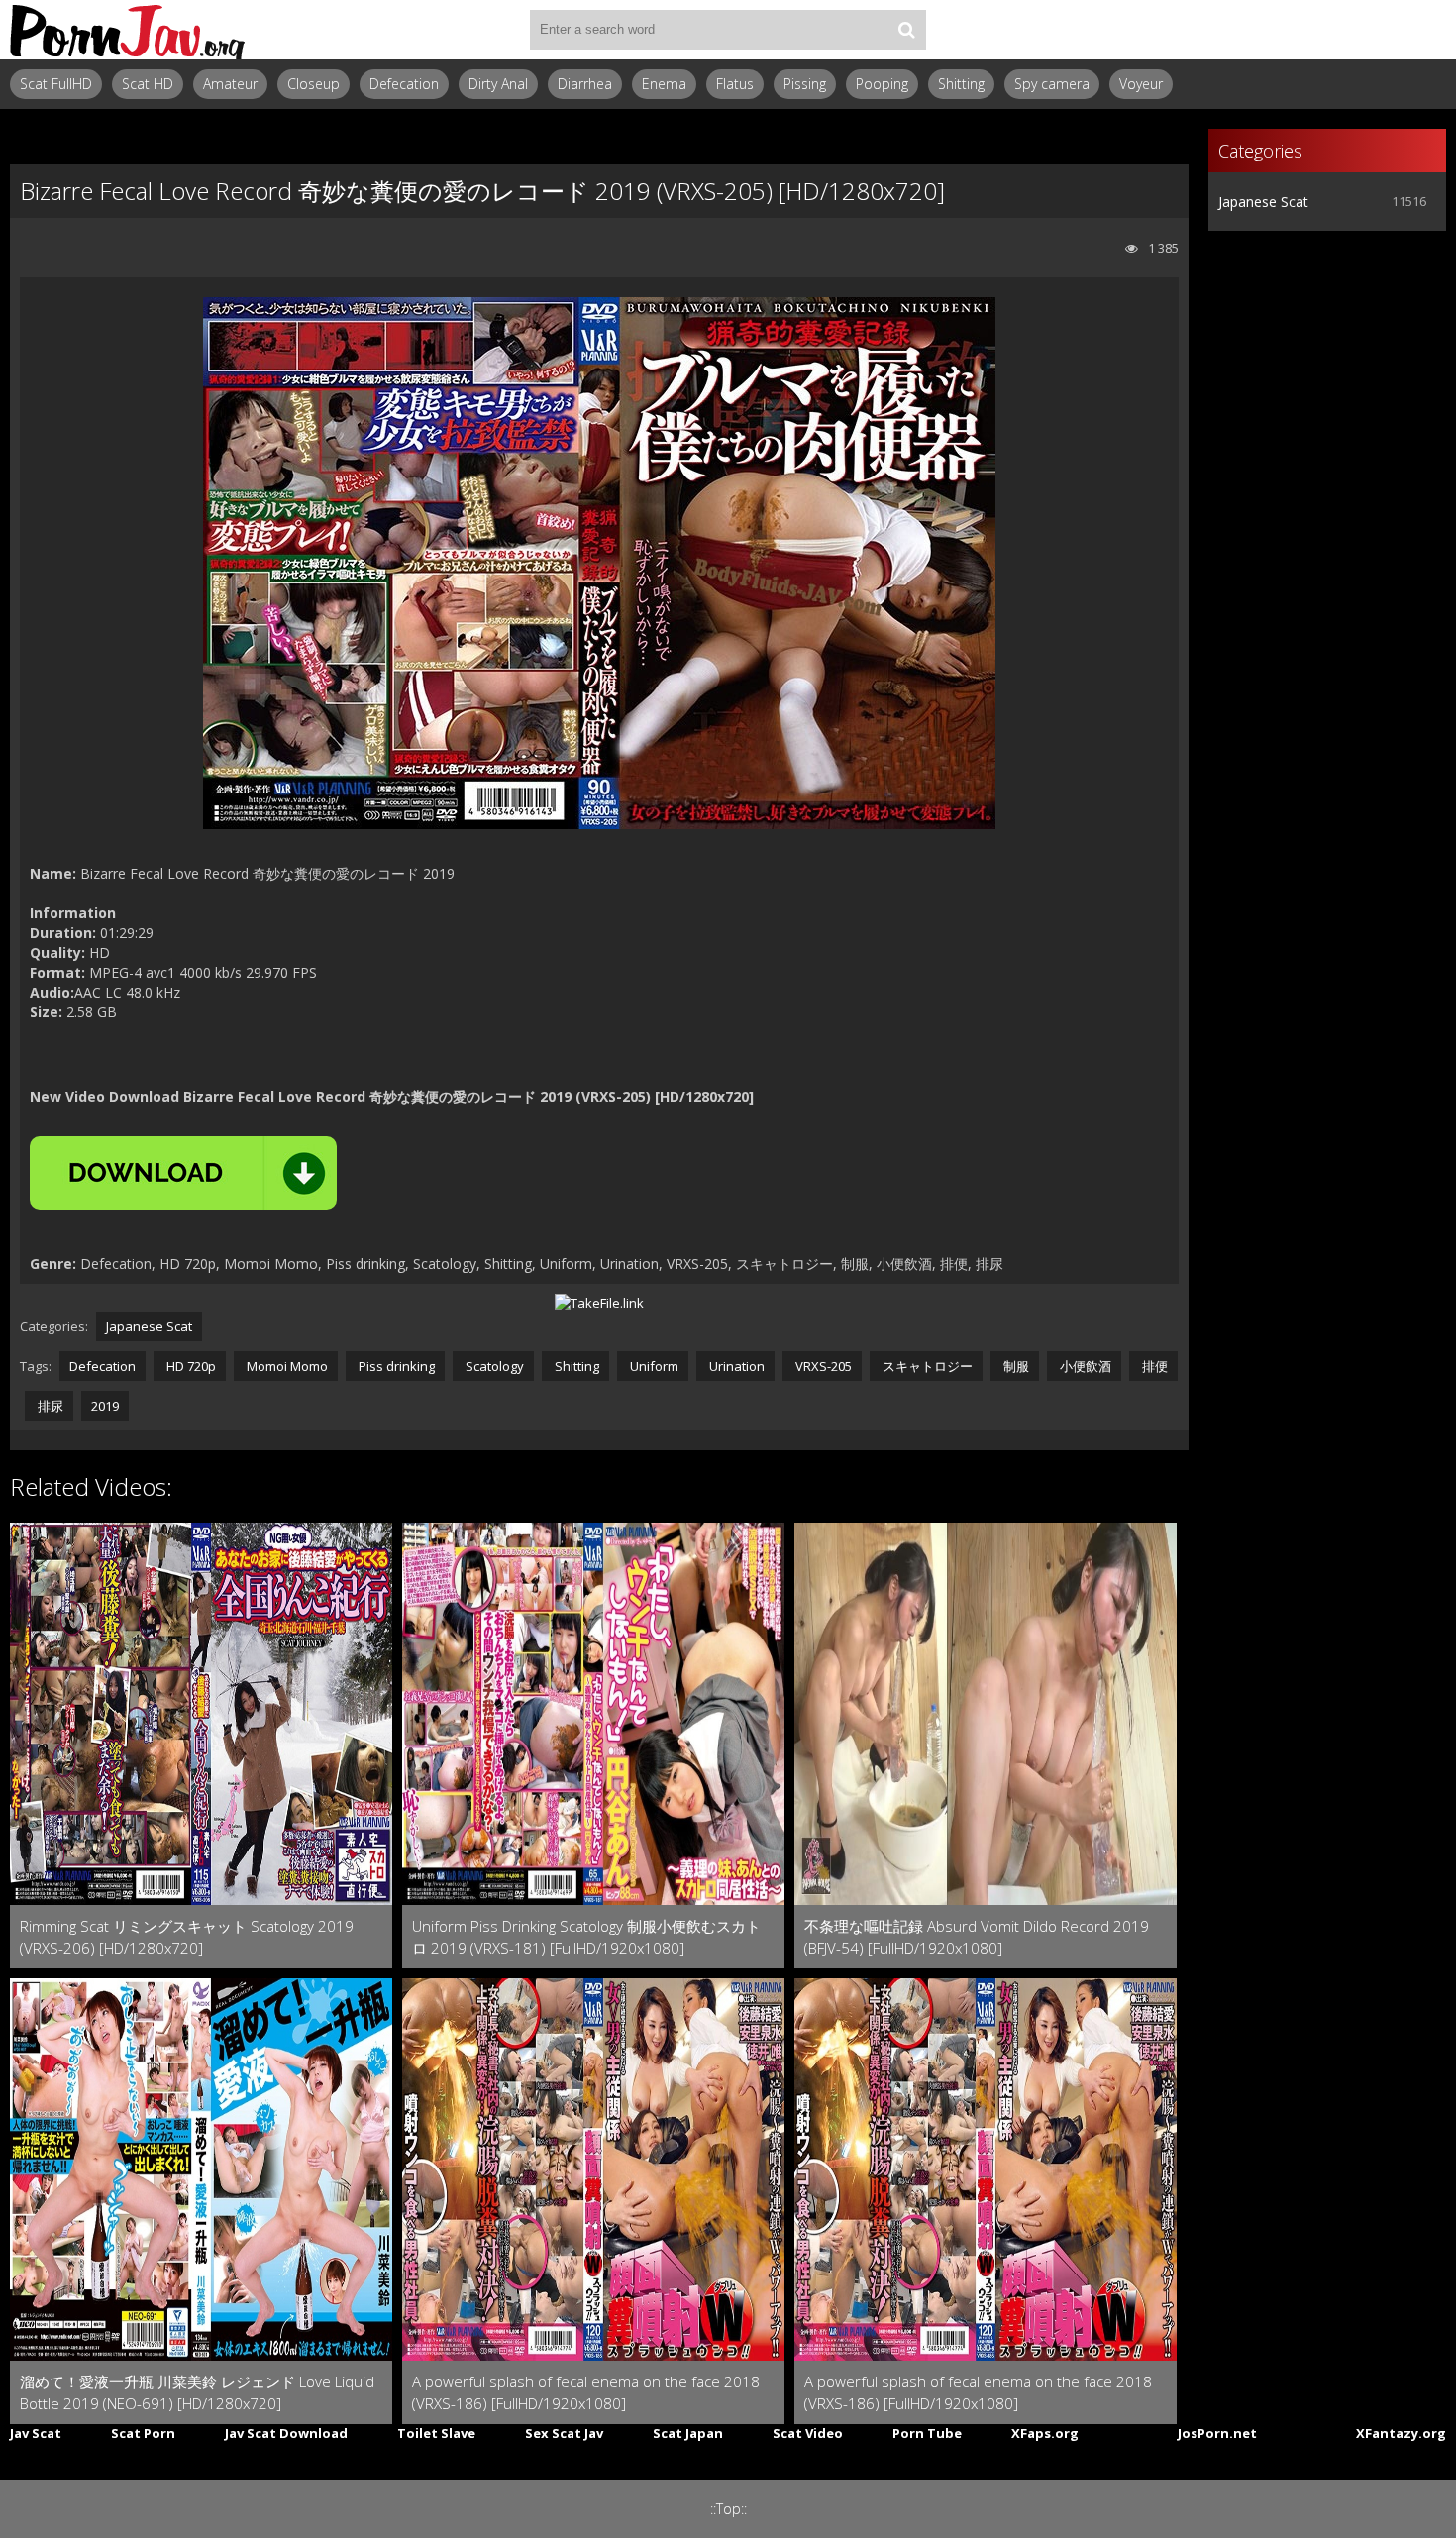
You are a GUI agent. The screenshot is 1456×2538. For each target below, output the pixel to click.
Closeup (313, 84)
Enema (664, 84)
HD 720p (190, 1366)
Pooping (882, 84)
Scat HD (148, 84)
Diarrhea (585, 84)
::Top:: (728, 2509)
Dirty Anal (498, 84)
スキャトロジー (926, 1366)
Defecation (404, 84)
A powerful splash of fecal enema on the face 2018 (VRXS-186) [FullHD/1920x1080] (586, 2392)
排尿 (49, 1406)
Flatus (735, 84)
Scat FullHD (56, 84)
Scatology (493, 1366)
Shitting (961, 84)
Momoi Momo (286, 1366)
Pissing (805, 84)
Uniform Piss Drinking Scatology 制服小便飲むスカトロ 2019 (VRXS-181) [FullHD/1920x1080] (586, 1937)
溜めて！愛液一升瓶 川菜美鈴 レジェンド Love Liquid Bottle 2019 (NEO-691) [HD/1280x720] (197, 2392)
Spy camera (1052, 84)
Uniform (653, 1366)
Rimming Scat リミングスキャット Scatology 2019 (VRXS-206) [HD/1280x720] (187, 1937)
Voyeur (1141, 84)
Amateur (230, 84)
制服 (1015, 1366)
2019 (105, 1406)
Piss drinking (395, 1366)
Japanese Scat (149, 1326)
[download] (183, 1173)
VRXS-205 (822, 1366)
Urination (735, 1366)
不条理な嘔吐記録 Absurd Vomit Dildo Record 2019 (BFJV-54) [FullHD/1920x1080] (977, 1937)
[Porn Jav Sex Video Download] (129, 30)
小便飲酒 (1084, 1366)
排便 (1153, 1366)
